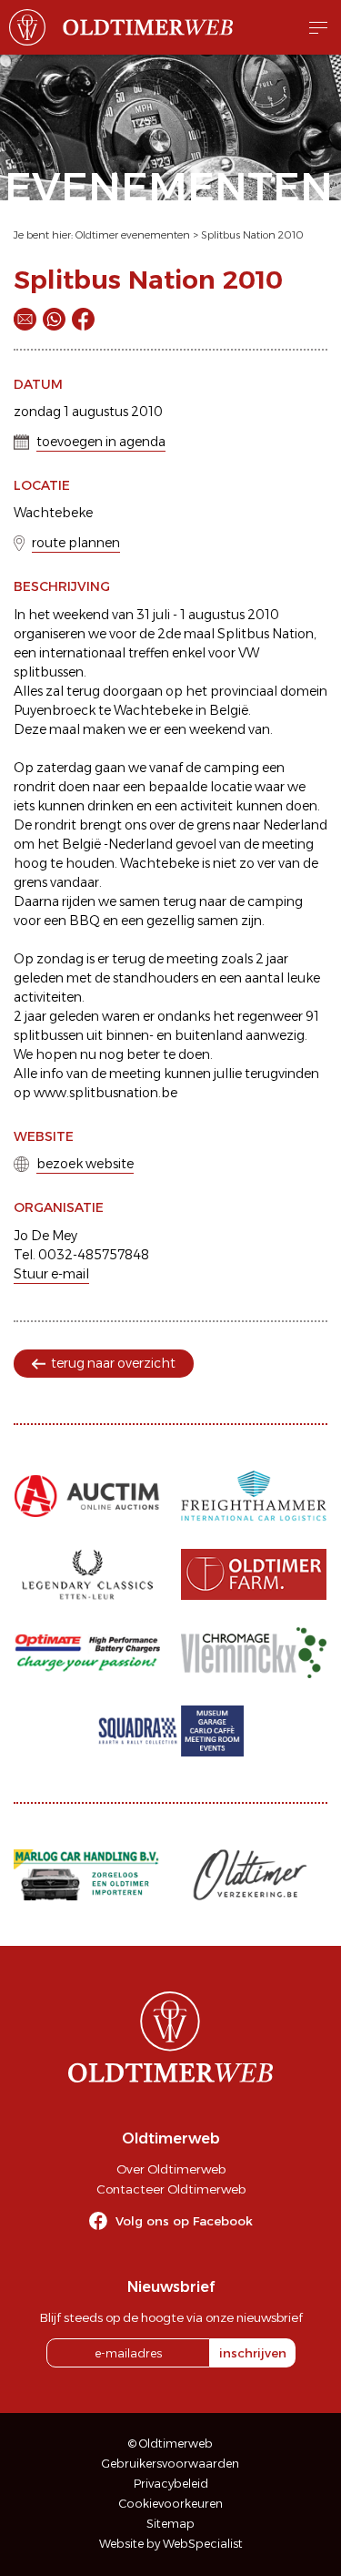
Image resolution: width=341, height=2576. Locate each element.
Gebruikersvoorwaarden (170, 2464)
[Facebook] (83, 319)
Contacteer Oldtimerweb (171, 2189)
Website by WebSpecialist (171, 2544)
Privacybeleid (171, 2484)
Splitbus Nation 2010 (252, 235)
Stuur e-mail (51, 1274)
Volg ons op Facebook (184, 2221)
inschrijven (253, 2353)
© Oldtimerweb (170, 2444)
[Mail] (25, 319)
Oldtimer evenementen (133, 235)
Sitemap (170, 2524)
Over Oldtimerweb (171, 2169)
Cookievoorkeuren (171, 2504)
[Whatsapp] (54, 319)
